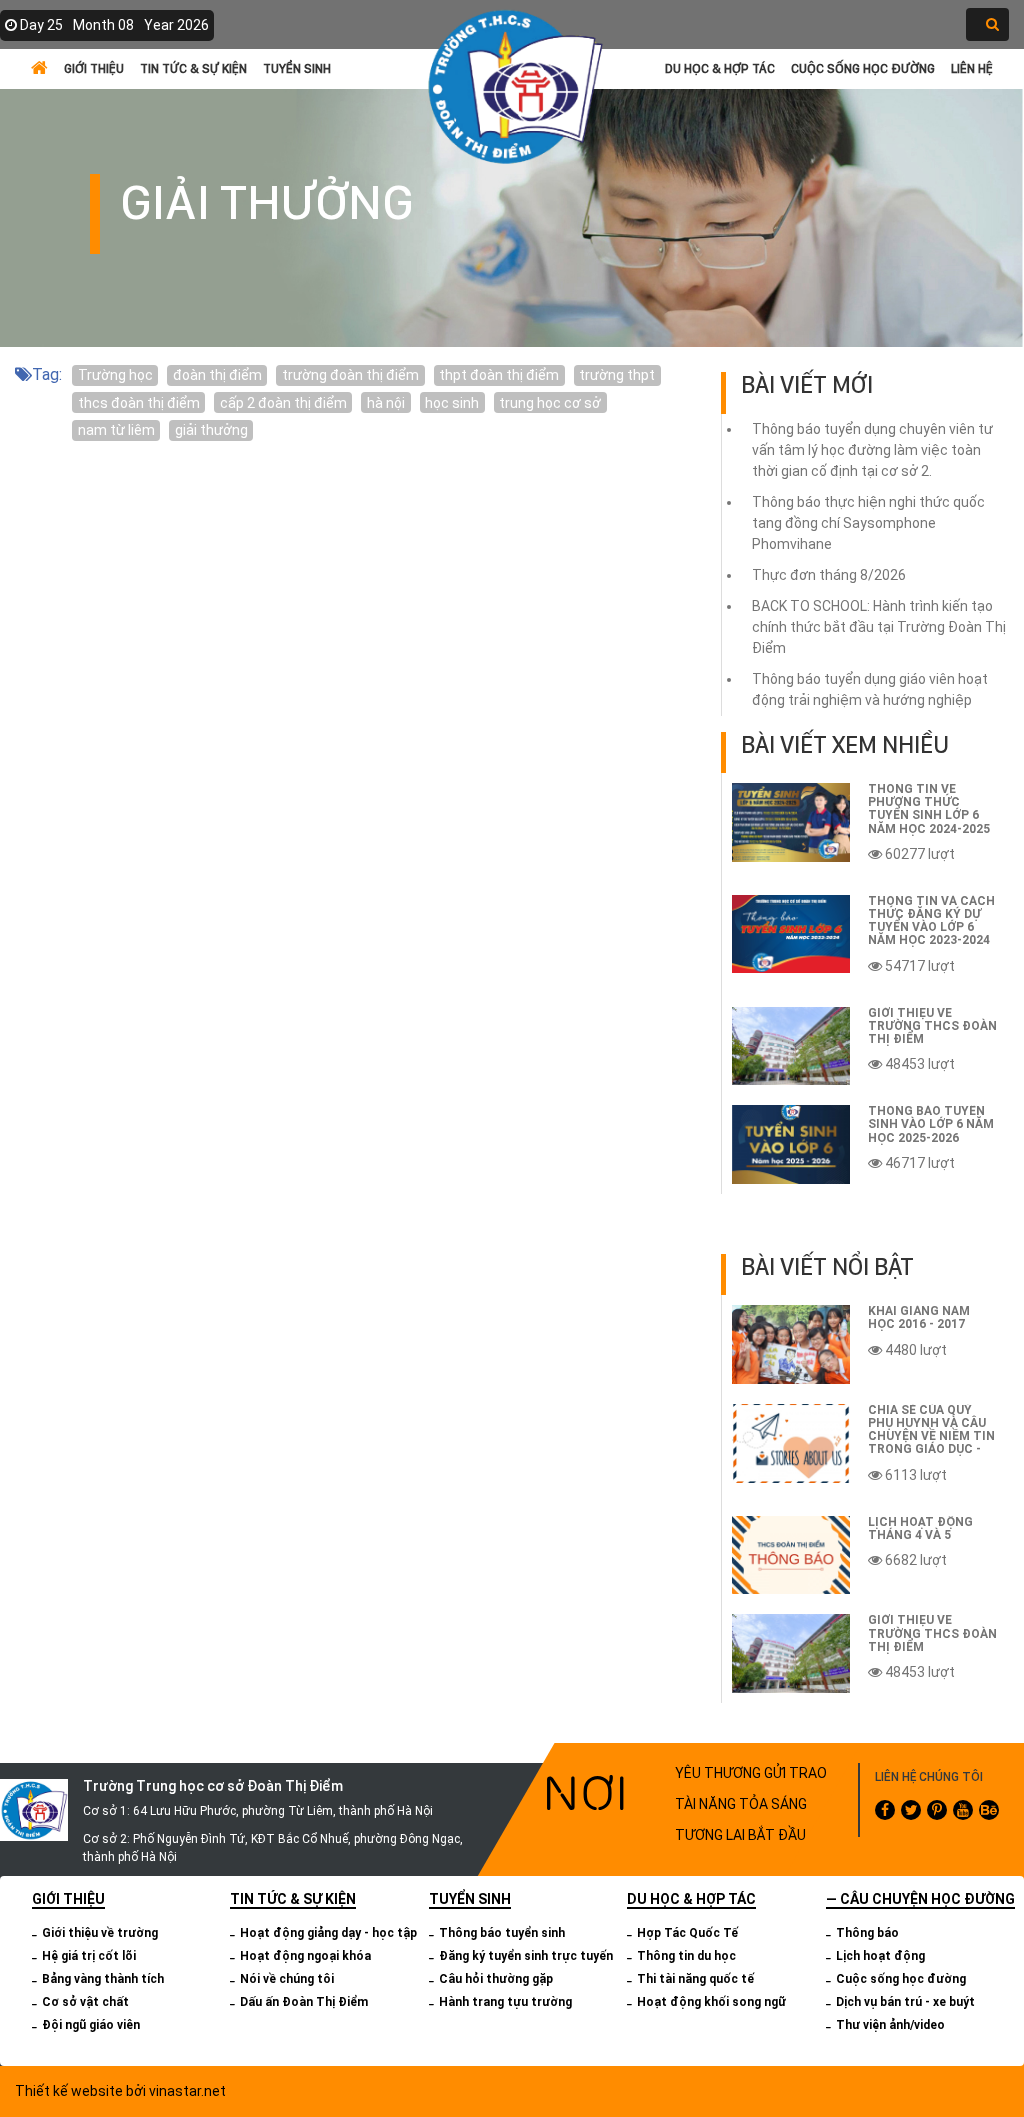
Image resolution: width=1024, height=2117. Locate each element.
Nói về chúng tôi (287, 1979)
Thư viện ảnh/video (890, 2025)
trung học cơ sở (550, 403)
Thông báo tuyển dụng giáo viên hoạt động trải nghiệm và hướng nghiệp (870, 689)
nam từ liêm (116, 430)
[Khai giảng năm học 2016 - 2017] (791, 1344)
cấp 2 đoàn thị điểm (283, 403)
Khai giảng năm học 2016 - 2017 (919, 1317)
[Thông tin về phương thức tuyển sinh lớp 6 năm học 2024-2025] (791, 822)
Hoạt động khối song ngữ (711, 2002)
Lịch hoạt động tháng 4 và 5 (920, 1528)
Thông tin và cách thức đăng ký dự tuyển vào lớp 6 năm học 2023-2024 (931, 921)
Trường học (115, 375)
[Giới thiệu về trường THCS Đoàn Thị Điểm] (791, 1046)
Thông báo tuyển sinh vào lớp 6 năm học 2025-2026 (931, 1124)
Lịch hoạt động (880, 1956)
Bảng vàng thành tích (103, 1979)
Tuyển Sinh (297, 68)
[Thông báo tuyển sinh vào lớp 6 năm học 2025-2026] (791, 1144)
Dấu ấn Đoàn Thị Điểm (304, 2002)
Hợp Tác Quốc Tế (687, 1933)
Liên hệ (972, 68)
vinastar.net (187, 2091)
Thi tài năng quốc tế (695, 1979)
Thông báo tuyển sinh (502, 1933)
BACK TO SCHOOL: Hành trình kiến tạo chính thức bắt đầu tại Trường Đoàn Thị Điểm (879, 627)
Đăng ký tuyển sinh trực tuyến (526, 1956)
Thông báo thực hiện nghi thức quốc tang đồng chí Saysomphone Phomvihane (868, 523)
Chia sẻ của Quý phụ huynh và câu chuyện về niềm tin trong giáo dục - (931, 1430)
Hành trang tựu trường (505, 2002)
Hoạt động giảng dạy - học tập (328, 1933)
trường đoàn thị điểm (350, 375)
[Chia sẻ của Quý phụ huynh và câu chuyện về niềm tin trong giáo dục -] (791, 1443)
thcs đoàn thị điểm (139, 403)
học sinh (452, 403)
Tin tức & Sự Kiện (193, 68)
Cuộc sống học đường (863, 68)
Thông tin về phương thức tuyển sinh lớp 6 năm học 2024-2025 (929, 809)
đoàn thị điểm (217, 375)
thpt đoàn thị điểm (499, 375)
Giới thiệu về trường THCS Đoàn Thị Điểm (932, 1026)
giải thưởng (211, 430)
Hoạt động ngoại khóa (305, 1956)
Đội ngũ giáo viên (91, 2025)
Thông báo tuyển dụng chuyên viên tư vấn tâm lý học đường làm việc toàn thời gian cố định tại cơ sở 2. (872, 450)
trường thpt (617, 375)
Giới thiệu (94, 68)
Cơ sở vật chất (85, 2002)
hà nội (386, 403)
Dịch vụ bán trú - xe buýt (905, 2002)
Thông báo (867, 1933)
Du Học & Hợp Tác (720, 68)
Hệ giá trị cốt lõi (89, 1956)
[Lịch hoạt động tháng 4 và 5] (791, 1555)
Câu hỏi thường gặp (496, 1979)
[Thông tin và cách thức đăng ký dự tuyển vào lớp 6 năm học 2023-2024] (791, 934)
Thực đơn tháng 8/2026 (829, 575)
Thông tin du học (686, 1956)
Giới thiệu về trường (100, 1933)
